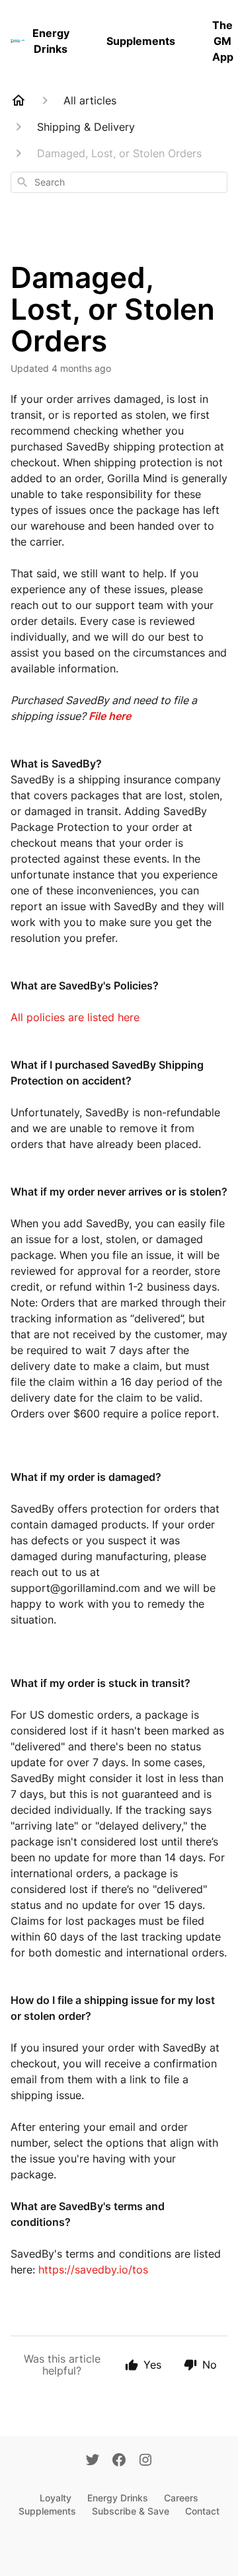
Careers (181, 2498)
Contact (202, 2511)
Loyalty (56, 2498)
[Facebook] (119, 2461)
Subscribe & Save (131, 2511)
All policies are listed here (77, 1017)
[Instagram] (145, 2461)
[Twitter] (93, 2461)
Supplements (141, 41)
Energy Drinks (51, 41)
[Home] (19, 100)
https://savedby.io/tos (93, 2270)
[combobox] (119, 182)
